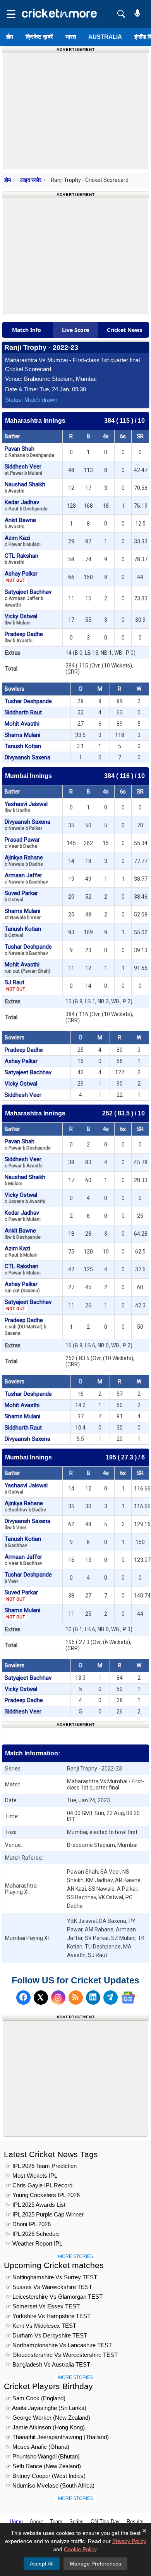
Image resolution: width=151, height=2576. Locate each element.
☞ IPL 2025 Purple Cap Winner (45, 2214)
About (36, 2522)
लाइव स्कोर (31, 180)
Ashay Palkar (21, 577)
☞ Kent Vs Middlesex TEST (41, 2326)
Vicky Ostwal (21, 619)
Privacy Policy (129, 2541)
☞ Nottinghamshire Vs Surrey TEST (51, 2277)
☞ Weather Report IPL (34, 2243)
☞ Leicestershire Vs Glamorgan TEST (54, 2297)
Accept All (42, 2564)
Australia (105, 37)
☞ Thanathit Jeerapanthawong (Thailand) (57, 2437)
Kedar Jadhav (26, 505)
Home (16, 2522)
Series (76, 2522)
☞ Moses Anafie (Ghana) (38, 2447)
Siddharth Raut (23, 712)
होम (10, 37)
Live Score (75, 330)
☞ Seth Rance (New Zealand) (43, 2466)
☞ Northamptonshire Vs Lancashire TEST (59, 2345)
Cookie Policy (80, 2549)
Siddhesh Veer (23, 469)
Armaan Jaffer (26, 878)
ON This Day (105, 2522)
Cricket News (124, 330)
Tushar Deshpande (28, 701)
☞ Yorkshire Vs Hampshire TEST (48, 2316)
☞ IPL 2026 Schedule (33, 2234)
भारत (71, 37)
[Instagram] (58, 1998)
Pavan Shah (29, 452)
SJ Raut (15, 985)
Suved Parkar (21, 896)
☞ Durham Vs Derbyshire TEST (46, 2335)
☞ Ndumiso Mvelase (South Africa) (50, 2485)
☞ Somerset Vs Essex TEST (43, 2306)
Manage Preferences (95, 2564)
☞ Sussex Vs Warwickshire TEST (49, 2287)
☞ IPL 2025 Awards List (36, 2205)
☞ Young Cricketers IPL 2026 (43, 2195)
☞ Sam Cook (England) (36, 2398)
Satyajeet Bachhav (28, 598)
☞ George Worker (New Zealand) (48, 2418)
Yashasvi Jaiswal (26, 807)
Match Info (27, 330)
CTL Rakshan (21, 559)
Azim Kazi (23, 541)
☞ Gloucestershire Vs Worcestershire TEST (62, 2355)
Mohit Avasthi (22, 724)
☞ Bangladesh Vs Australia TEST (48, 2364)
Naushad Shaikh (25, 487)
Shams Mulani (22, 735)
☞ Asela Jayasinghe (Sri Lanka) (46, 2408)
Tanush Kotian (23, 746)
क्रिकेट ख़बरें (39, 37)
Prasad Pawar (22, 843)
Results (135, 2522)
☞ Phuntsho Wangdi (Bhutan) (43, 2456)
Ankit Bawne (20, 523)
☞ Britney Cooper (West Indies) (46, 2476)
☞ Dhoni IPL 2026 (28, 2224)
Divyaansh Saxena (27, 757)
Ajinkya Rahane (24, 860)
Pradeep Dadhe (24, 637)
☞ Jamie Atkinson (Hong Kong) (45, 2427)
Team (56, 2522)
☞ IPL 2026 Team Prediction (41, 2166)
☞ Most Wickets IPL (32, 2176)
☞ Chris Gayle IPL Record (39, 2185)
